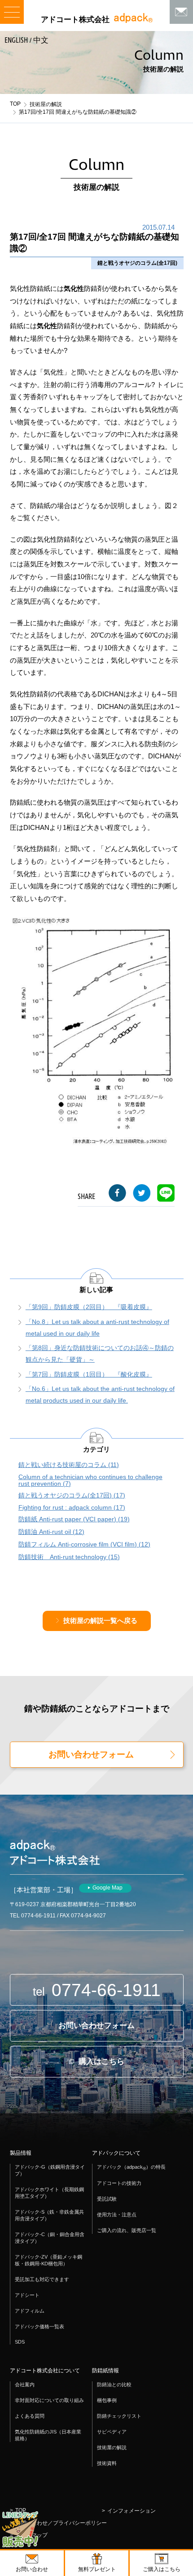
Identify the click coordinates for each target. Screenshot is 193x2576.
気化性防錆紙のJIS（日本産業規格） (48, 2435)
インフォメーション (132, 2511)
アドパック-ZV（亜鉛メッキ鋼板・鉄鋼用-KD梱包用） (48, 2260)
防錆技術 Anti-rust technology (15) (69, 1557)
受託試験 (107, 2199)
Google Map (107, 1888)
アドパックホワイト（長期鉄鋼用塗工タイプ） (49, 2193)
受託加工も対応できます (42, 2279)
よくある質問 (30, 2416)
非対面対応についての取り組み (49, 2400)
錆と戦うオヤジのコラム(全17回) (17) (72, 1495)
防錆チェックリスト (119, 2416)
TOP (15, 104)
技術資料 (107, 2463)
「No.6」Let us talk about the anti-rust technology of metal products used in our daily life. (100, 1395)
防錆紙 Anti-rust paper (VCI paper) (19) (74, 1519)
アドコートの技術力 (119, 2183)
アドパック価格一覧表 (39, 2326)
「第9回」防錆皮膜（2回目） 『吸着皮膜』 (89, 1307)
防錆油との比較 (114, 2384)
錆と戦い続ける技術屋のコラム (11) (69, 1465)
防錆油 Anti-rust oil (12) (51, 1532)
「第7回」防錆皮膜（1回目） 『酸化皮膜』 (89, 1375)
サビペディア (112, 2432)
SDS (20, 2342)
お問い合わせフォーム (91, 1754)
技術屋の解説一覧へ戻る (100, 1621)
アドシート (27, 2295)
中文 (41, 40)
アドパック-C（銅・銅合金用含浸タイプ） (50, 2238)
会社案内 (25, 2384)
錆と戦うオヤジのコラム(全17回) (137, 263)
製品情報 (21, 2153)
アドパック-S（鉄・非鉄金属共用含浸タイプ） (49, 2215)
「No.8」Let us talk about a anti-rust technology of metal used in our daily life (97, 1328)
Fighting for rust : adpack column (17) (72, 1508)
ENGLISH (16, 40)
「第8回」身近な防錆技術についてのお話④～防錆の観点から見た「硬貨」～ (100, 1354)
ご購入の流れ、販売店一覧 (127, 2230)
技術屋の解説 (46, 104)
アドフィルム (30, 2311)
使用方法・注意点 (117, 2215)
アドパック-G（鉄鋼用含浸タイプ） (50, 2170)
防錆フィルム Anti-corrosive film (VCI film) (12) (84, 1544)
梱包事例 (107, 2400)
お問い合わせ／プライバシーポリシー (61, 2523)
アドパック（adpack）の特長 (131, 2168)
